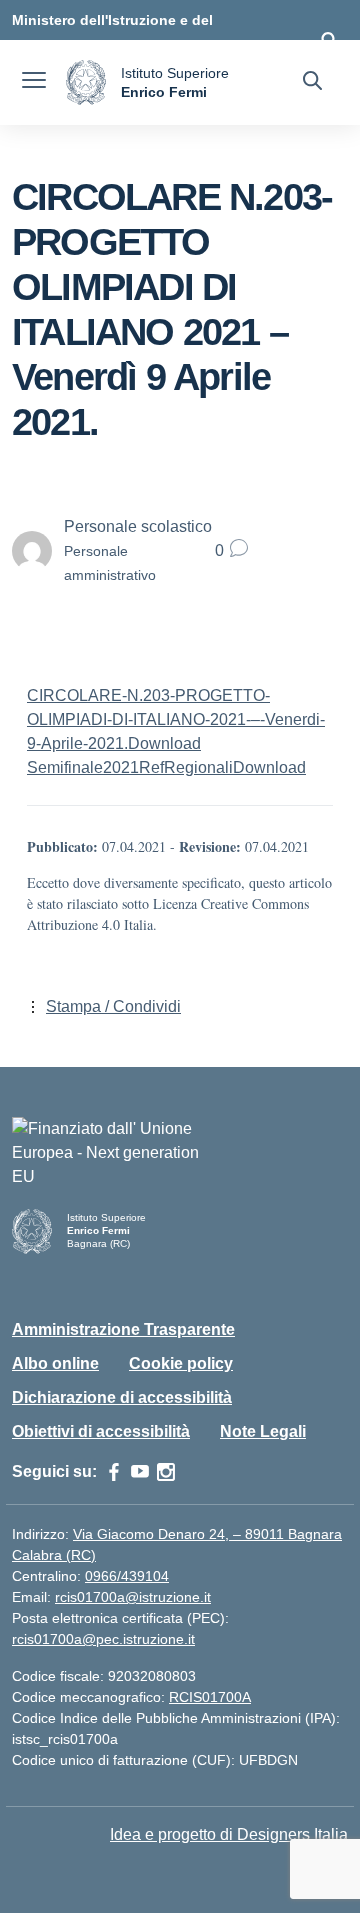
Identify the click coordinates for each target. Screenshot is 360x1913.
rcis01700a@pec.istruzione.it (103, 1639)
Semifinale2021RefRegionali (130, 767)
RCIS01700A (210, 1697)
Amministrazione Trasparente (123, 1329)
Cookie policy (181, 1363)
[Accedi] (329, 40)
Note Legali (263, 1431)
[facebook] (114, 1472)
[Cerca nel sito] (312, 83)
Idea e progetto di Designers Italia (229, 1834)
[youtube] (140, 1472)
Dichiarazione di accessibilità (122, 1397)
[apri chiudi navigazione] (34, 83)
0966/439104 (127, 1576)
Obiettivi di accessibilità (101, 1431)
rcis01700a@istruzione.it (133, 1597)
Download (164, 743)
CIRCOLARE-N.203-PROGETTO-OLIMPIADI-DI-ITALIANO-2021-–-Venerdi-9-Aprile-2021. (176, 719)
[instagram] (166, 1472)
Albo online (55, 1363)
